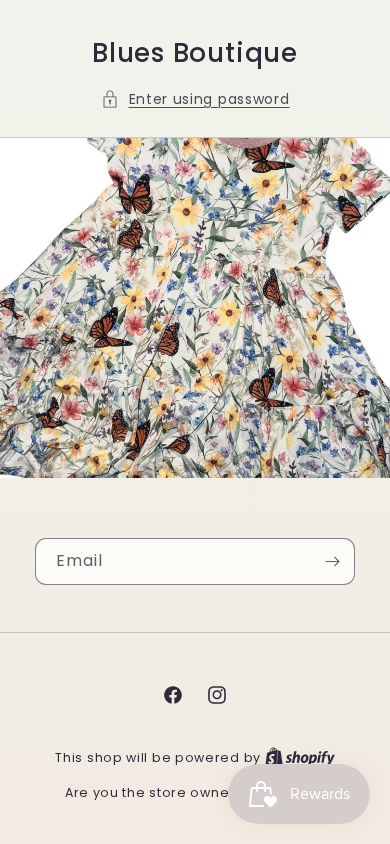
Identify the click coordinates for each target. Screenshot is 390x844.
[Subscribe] (332, 561)
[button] (195, 99)
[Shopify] (300, 757)
